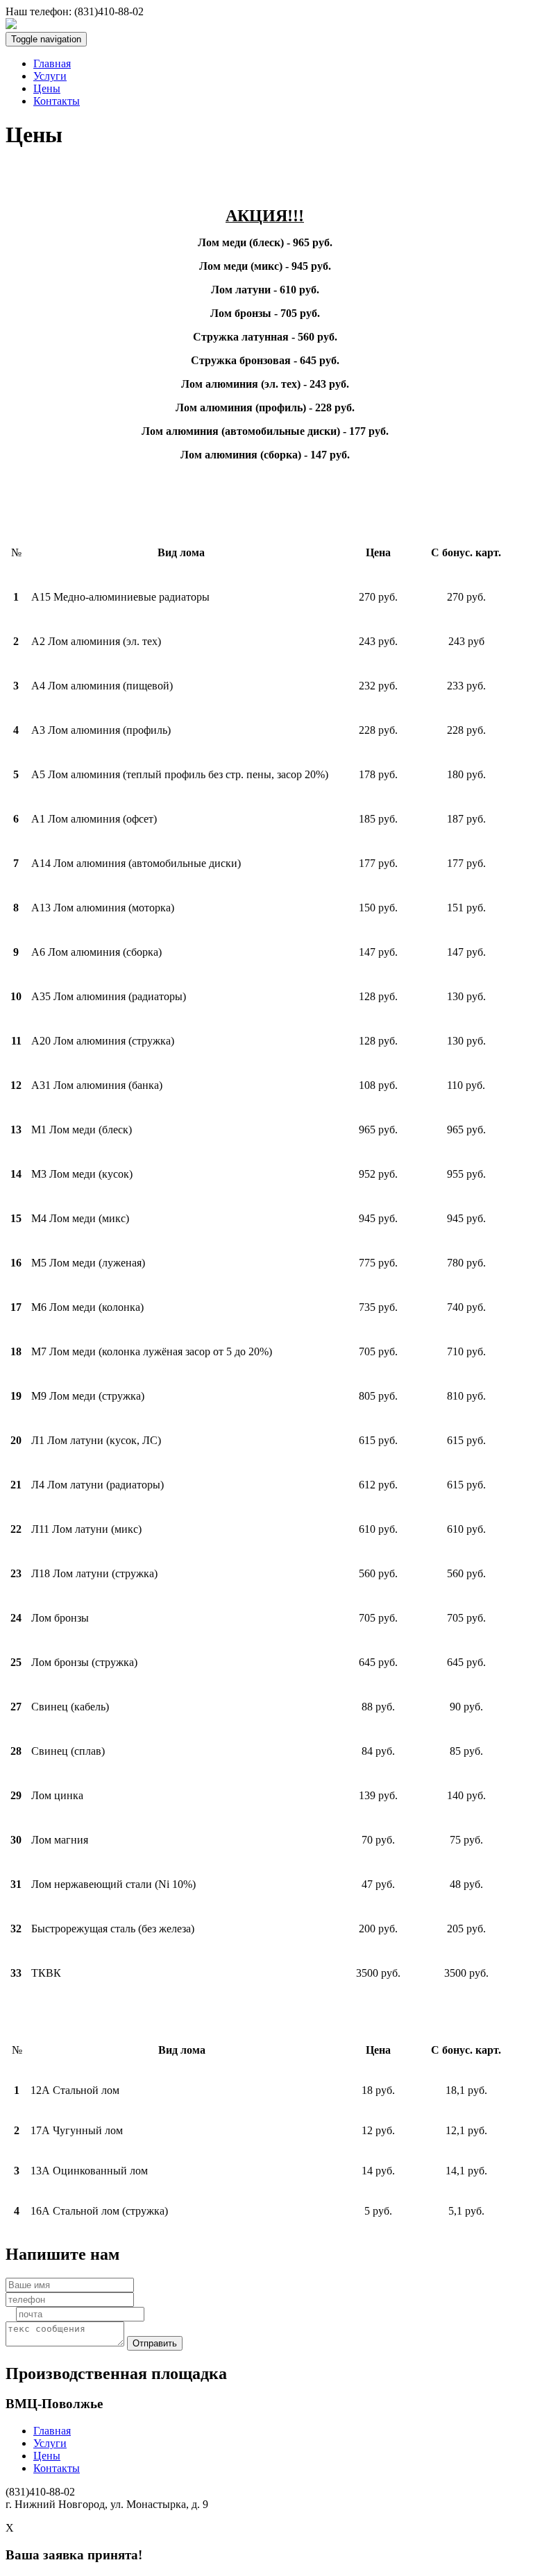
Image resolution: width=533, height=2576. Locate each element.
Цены (47, 88)
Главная (52, 63)
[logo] (11, 25)
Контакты (57, 101)
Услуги (50, 76)
